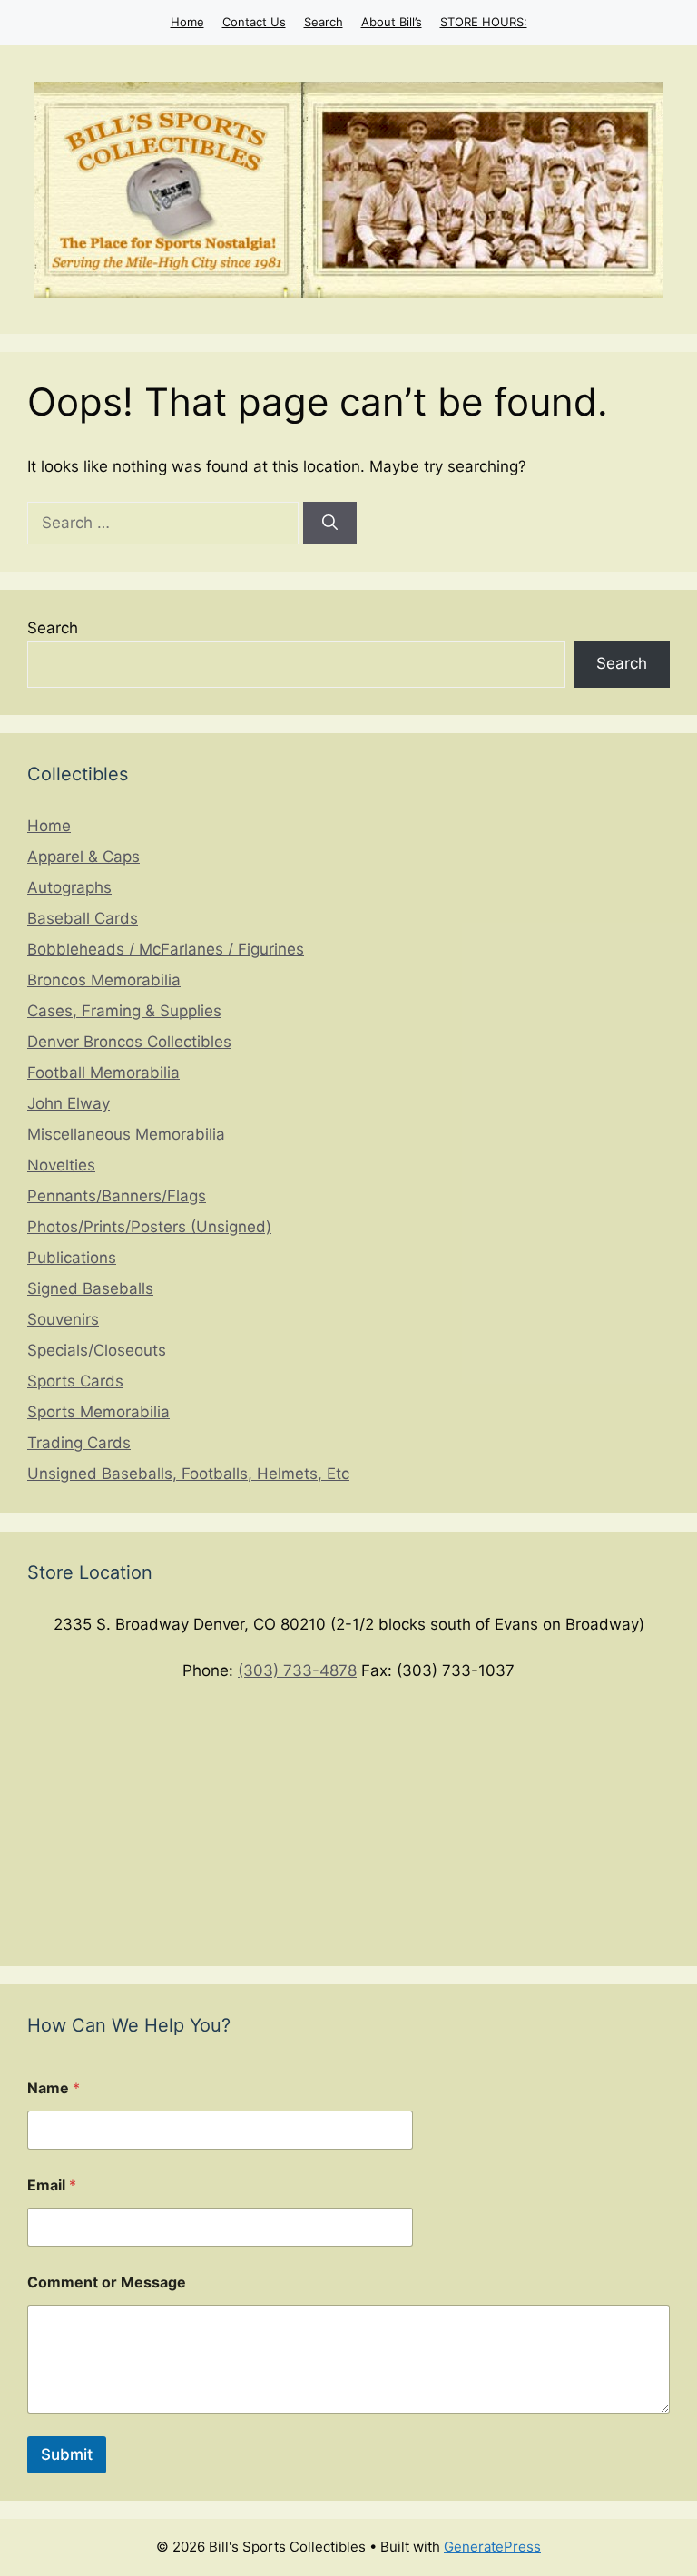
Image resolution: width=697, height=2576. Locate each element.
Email (52, 2185)
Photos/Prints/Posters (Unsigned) (149, 1227)
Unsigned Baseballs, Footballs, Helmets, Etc (188, 1474)
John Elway (69, 1103)
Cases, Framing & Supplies (124, 1011)
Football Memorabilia (103, 1073)
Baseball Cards (83, 918)
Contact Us (254, 22)
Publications (72, 1258)
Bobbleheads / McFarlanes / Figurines (166, 949)
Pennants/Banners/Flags (117, 1196)
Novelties (61, 1165)
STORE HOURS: (484, 22)
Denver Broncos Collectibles (129, 1042)
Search (324, 22)
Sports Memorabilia (98, 1412)
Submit (67, 2454)
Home (187, 22)
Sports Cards (75, 1381)
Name (54, 2088)
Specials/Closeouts (97, 1350)
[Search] (330, 524)
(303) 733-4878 (297, 1670)
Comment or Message (107, 2282)
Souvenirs (63, 1319)
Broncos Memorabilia (104, 980)
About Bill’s (392, 22)
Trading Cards (79, 1443)
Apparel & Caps (83, 857)
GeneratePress (492, 2547)
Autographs (69, 887)
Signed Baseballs (90, 1288)
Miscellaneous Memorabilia (126, 1134)
